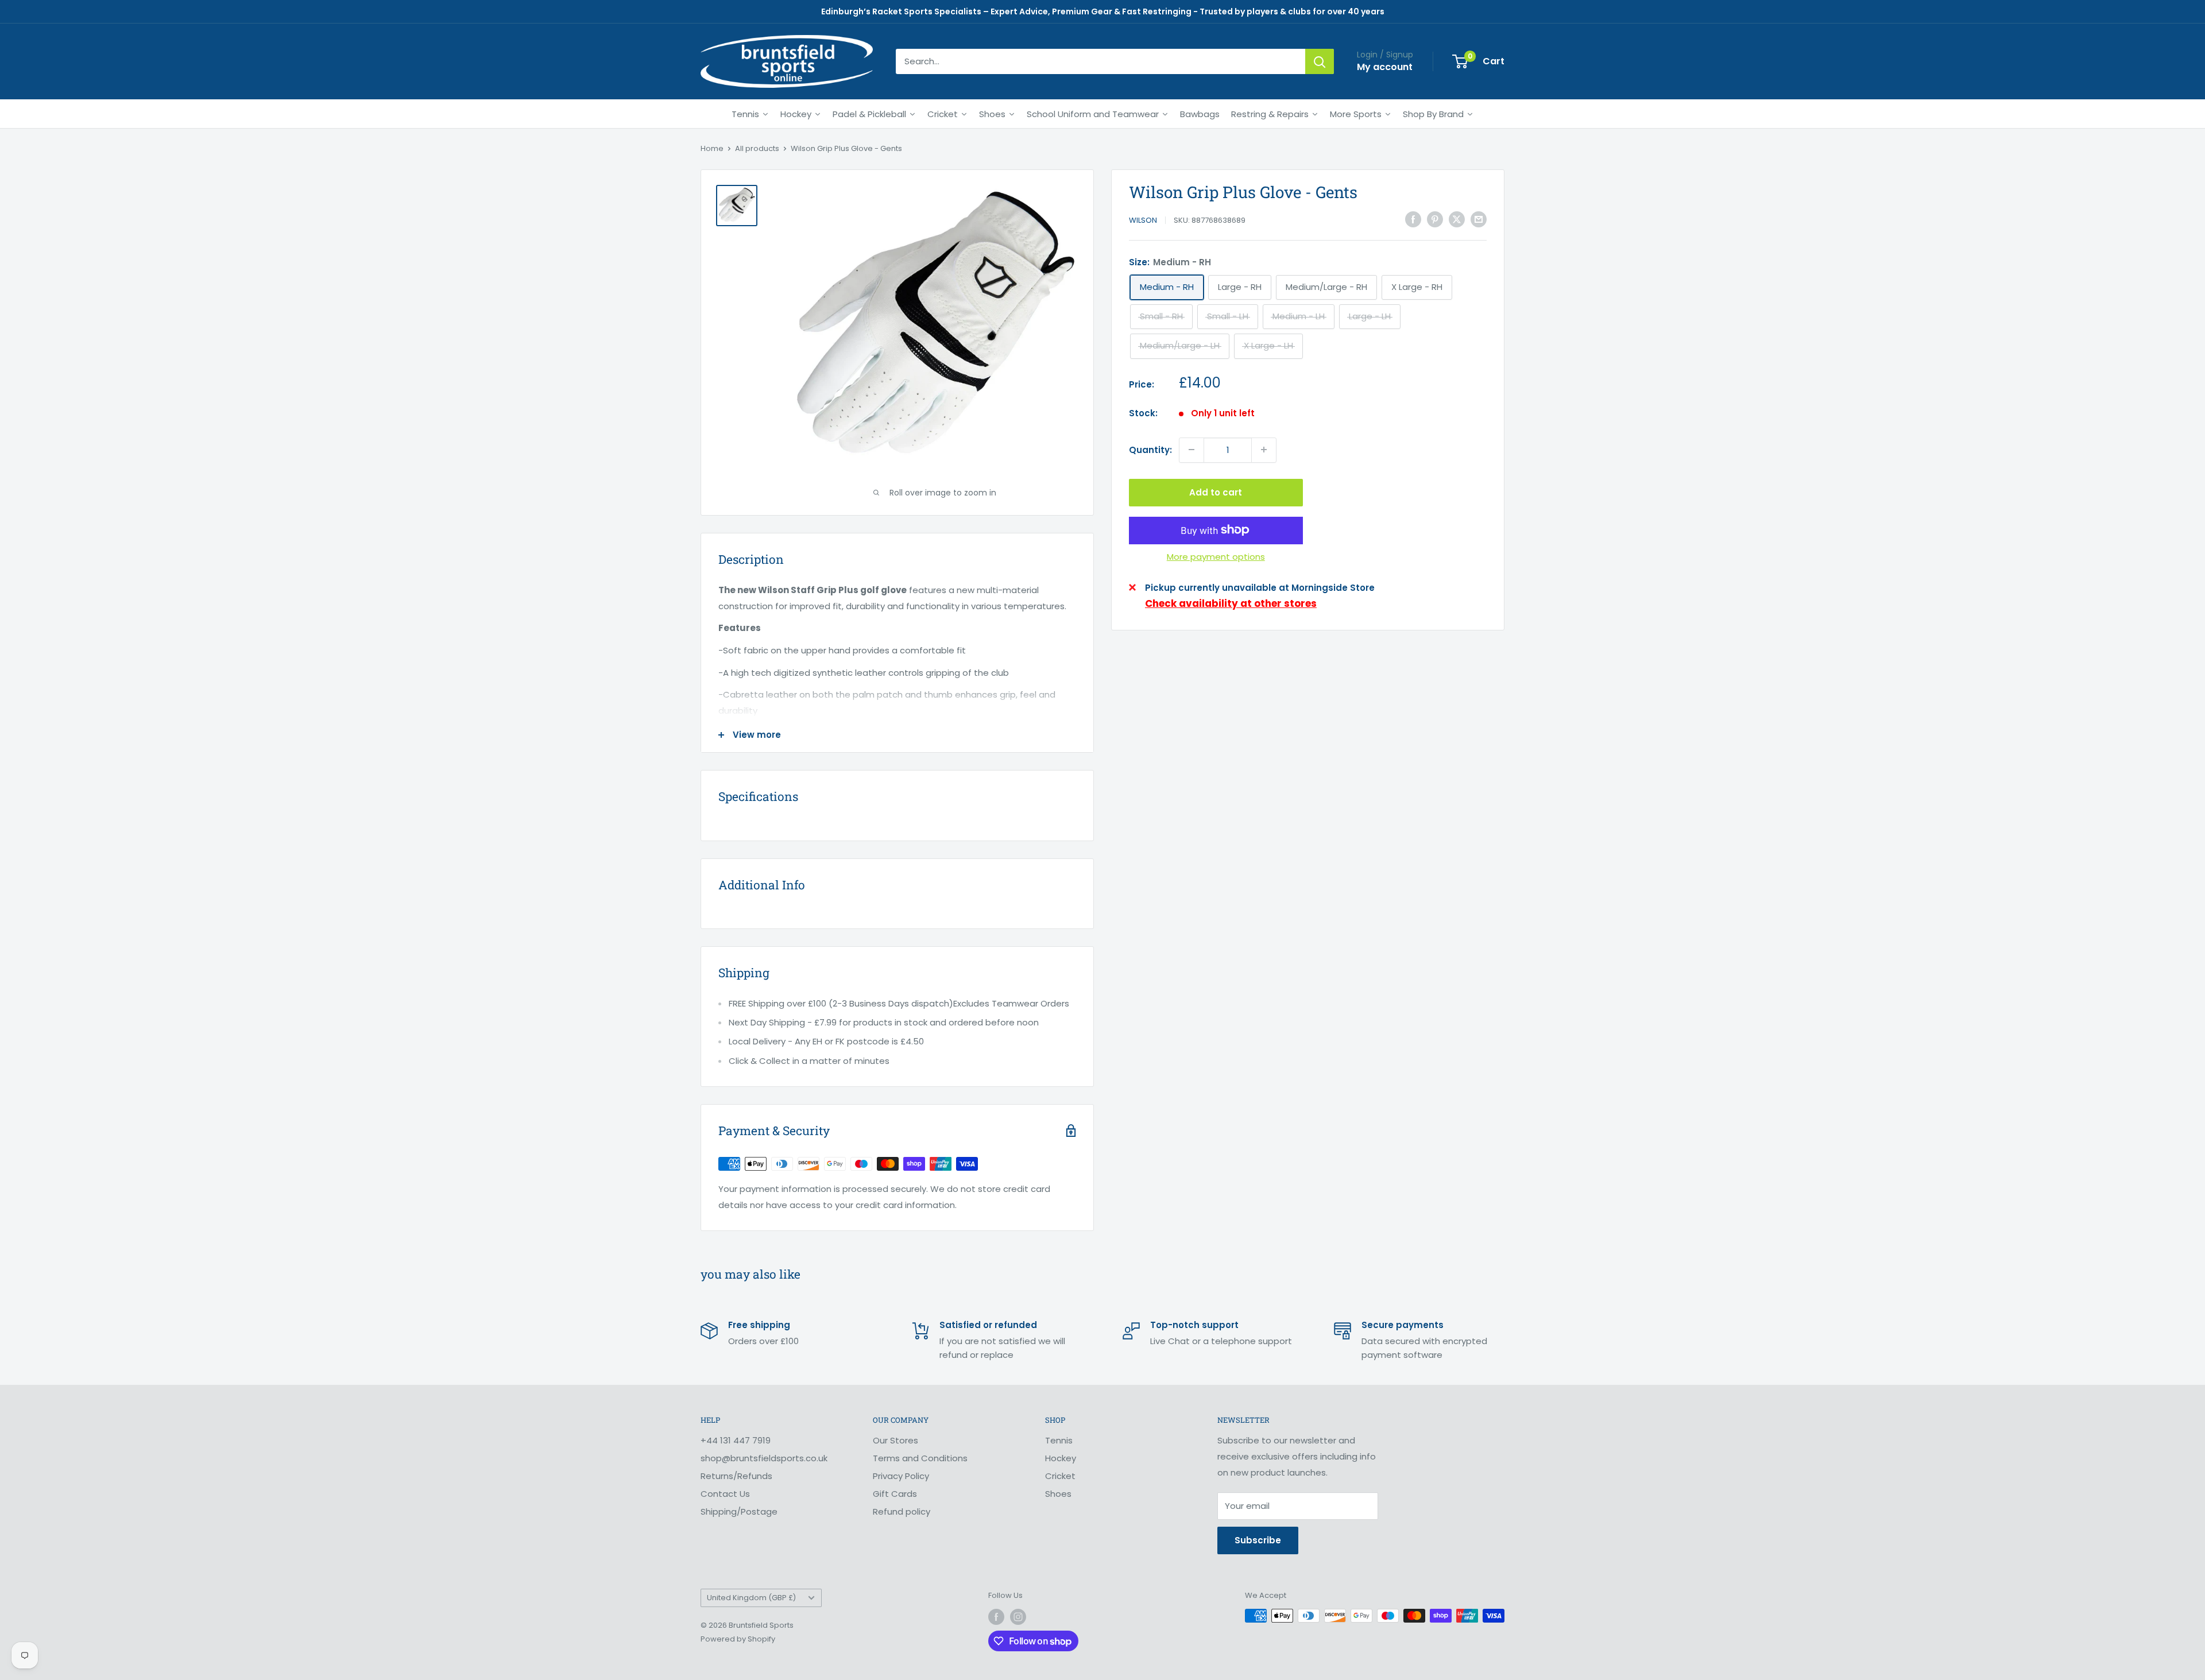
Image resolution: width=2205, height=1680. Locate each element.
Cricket (1060, 1476)
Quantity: (1150, 449)
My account (1385, 67)
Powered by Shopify (738, 1639)
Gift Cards (895, 1494)
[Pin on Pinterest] (1435, 219)
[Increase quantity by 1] (1264, 450)
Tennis (1059, 1440)
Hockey (1061, 1458)
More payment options (1216, 556)
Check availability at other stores (1231, 603)
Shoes (1058, 1494)
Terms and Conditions (920, 1458)
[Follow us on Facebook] (996, 1617)
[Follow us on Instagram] (1018, 1617)
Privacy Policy (901, 1476)
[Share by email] (1479, 219)
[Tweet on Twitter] (1457, 219)
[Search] (1320, 61)
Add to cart (1216, 492)
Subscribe (1258, 1540)
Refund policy (902, 1511)
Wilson (1143, 220)
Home (712, 148)
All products (757, 148)
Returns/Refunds (736, 1476)
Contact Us (725, 1494)
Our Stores (895, 1440)
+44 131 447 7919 (736, 1440)
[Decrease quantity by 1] (1192, 450)
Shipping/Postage (739, 1511)
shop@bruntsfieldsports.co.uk (764, 1458)
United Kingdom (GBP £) (751, 1598)
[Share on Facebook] (1413, 219)
